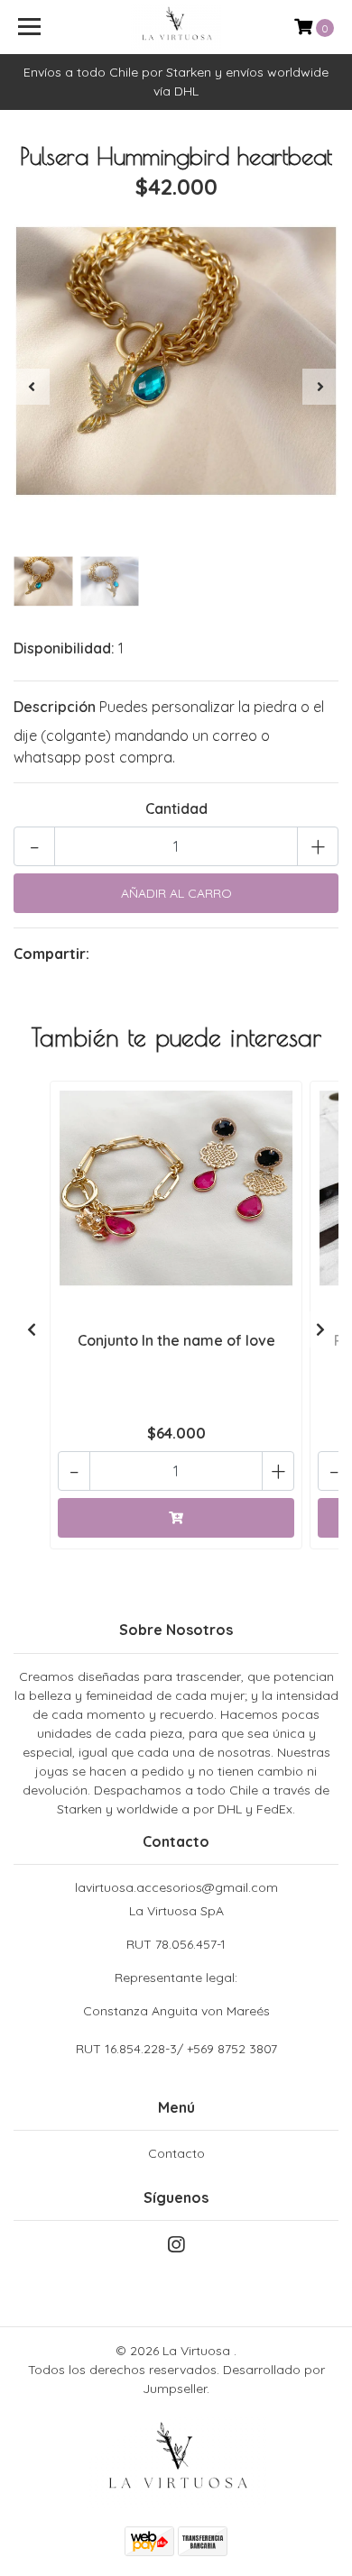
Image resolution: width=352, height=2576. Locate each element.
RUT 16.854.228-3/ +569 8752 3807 (176, 2049)
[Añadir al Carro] (176, 1518)
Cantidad (176, 808)
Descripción (55, 707)
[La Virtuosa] (176, 27)
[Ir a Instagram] (176, 2248)
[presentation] (32, 387)
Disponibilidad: (64, 648)
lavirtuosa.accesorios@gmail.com (176, 1887)
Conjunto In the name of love (176, 1340)
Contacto (176, 2153)
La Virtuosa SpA (176, 1961)
